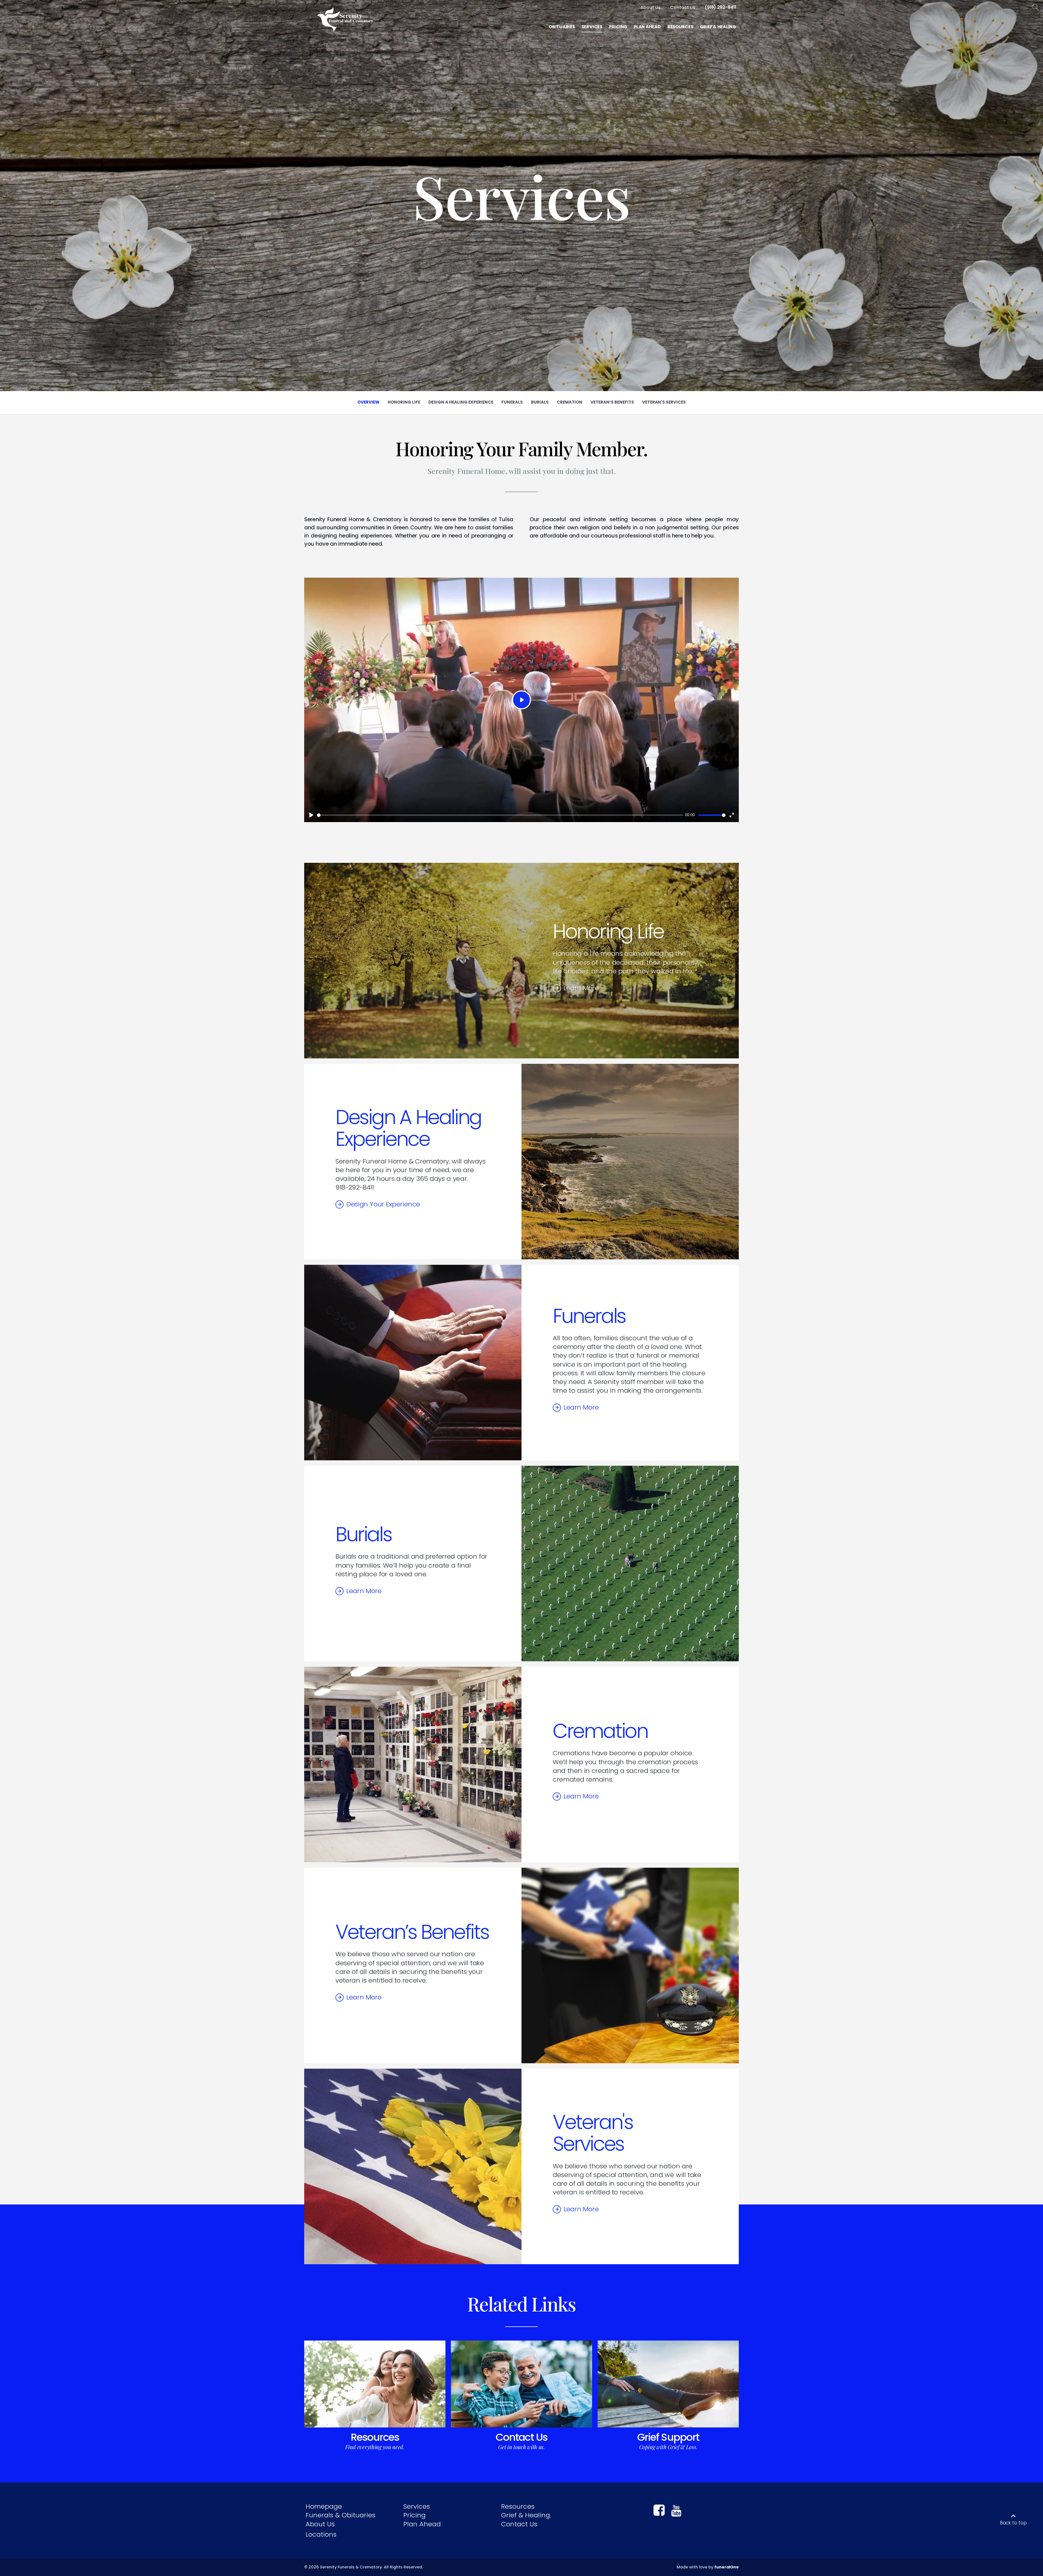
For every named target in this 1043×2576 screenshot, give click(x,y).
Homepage (324, 2506)
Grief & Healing (526, 2515)
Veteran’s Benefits (412, 1932)
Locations (321, 2534)
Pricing (414, 2515)
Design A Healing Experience (408, 1128)
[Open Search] (1036, 7)
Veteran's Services (593, 2133)
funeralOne (727, 2567)
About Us (320, 2524)
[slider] (500, 815)
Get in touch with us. (521, 2447)
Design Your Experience (383, 1204)
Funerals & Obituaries (340, 2515)
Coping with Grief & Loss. (668, 2447)
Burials (363, 1534)
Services (417, 2506)
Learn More (581, 988)
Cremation (600, 1731)
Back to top (1013, 2523)
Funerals (589, 1316)
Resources (375, 2437)
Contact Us (521, 2437)
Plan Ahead (422, 2524)
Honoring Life (608, 931)
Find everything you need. (375, 2447)
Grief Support (668, 2437)
